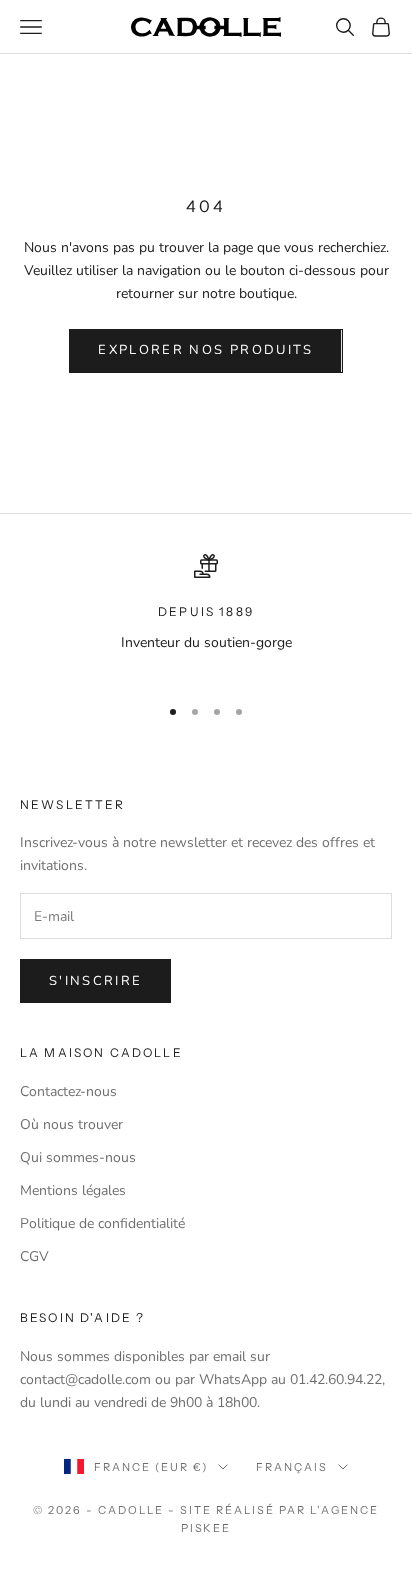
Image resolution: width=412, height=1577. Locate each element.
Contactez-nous (68, 1091)
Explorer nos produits (205, 350)
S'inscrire (95, 981)
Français (292, 1467)
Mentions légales (73, 1190)
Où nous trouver (71, 1124)
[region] (206, 615)
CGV (34, 1256)
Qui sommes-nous (78, 1157)
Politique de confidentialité (102, 1223)
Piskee (206, 1528)
